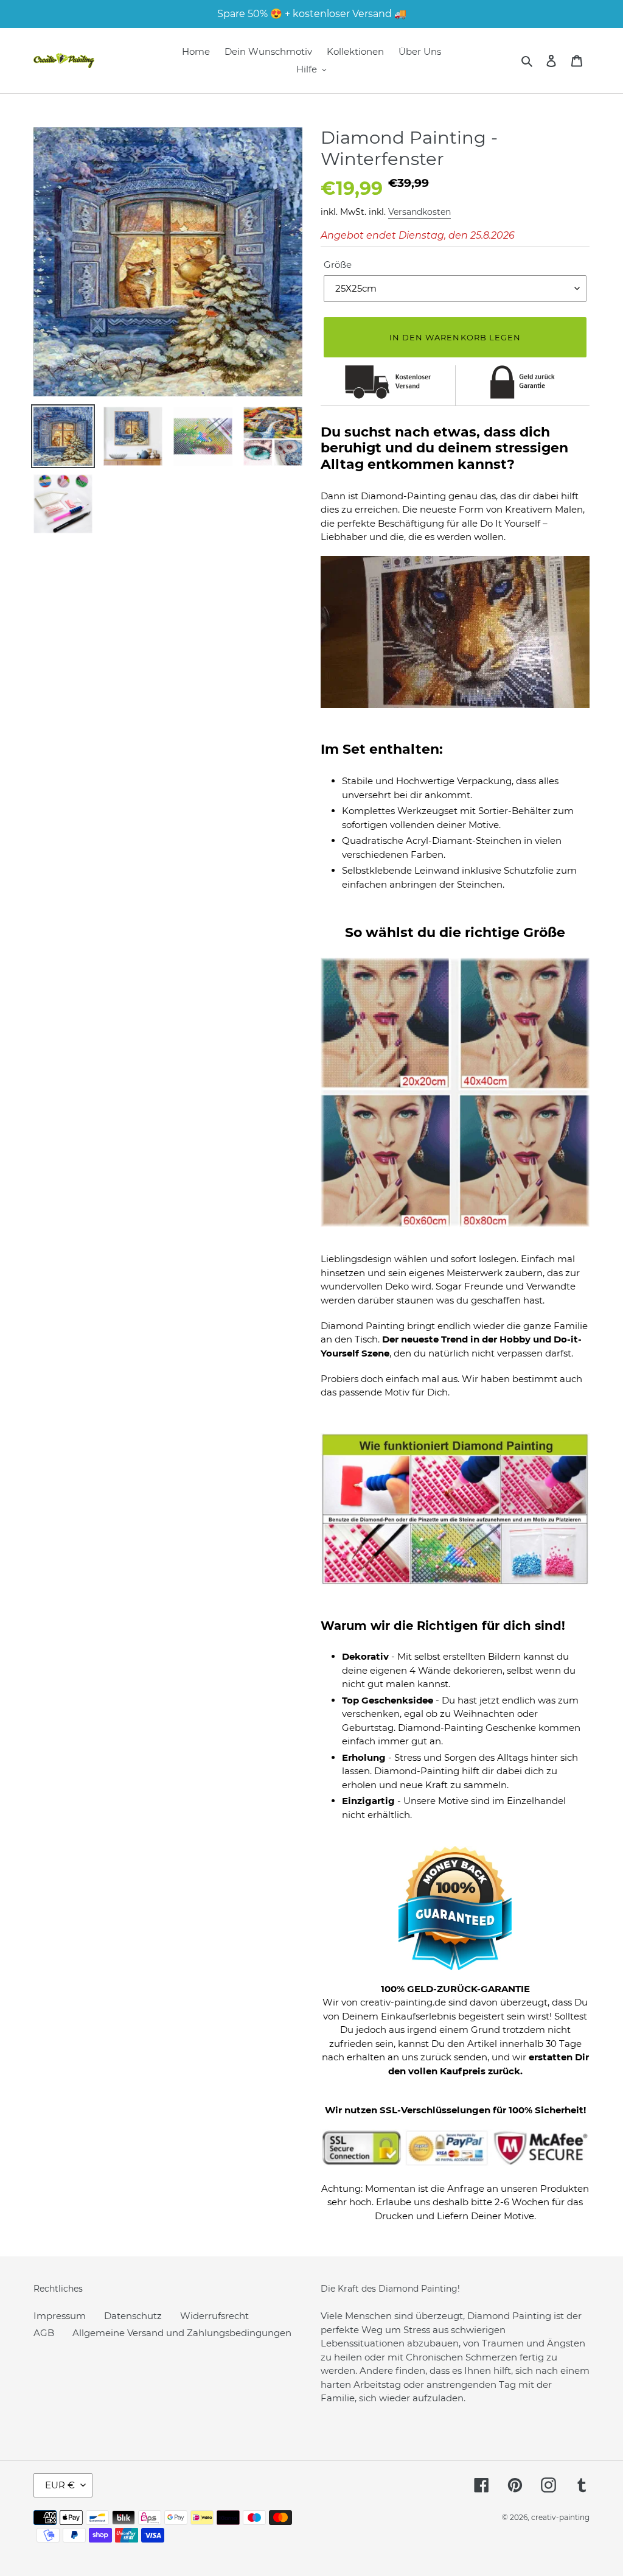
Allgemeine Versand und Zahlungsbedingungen (182, 2333)
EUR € (60, 2485)
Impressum (60, 2316)
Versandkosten (419, 212)
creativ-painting (560, 2517)
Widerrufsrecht (214, 2316)
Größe (338, 265)
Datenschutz (133, 2316)
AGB (44, 2333)
